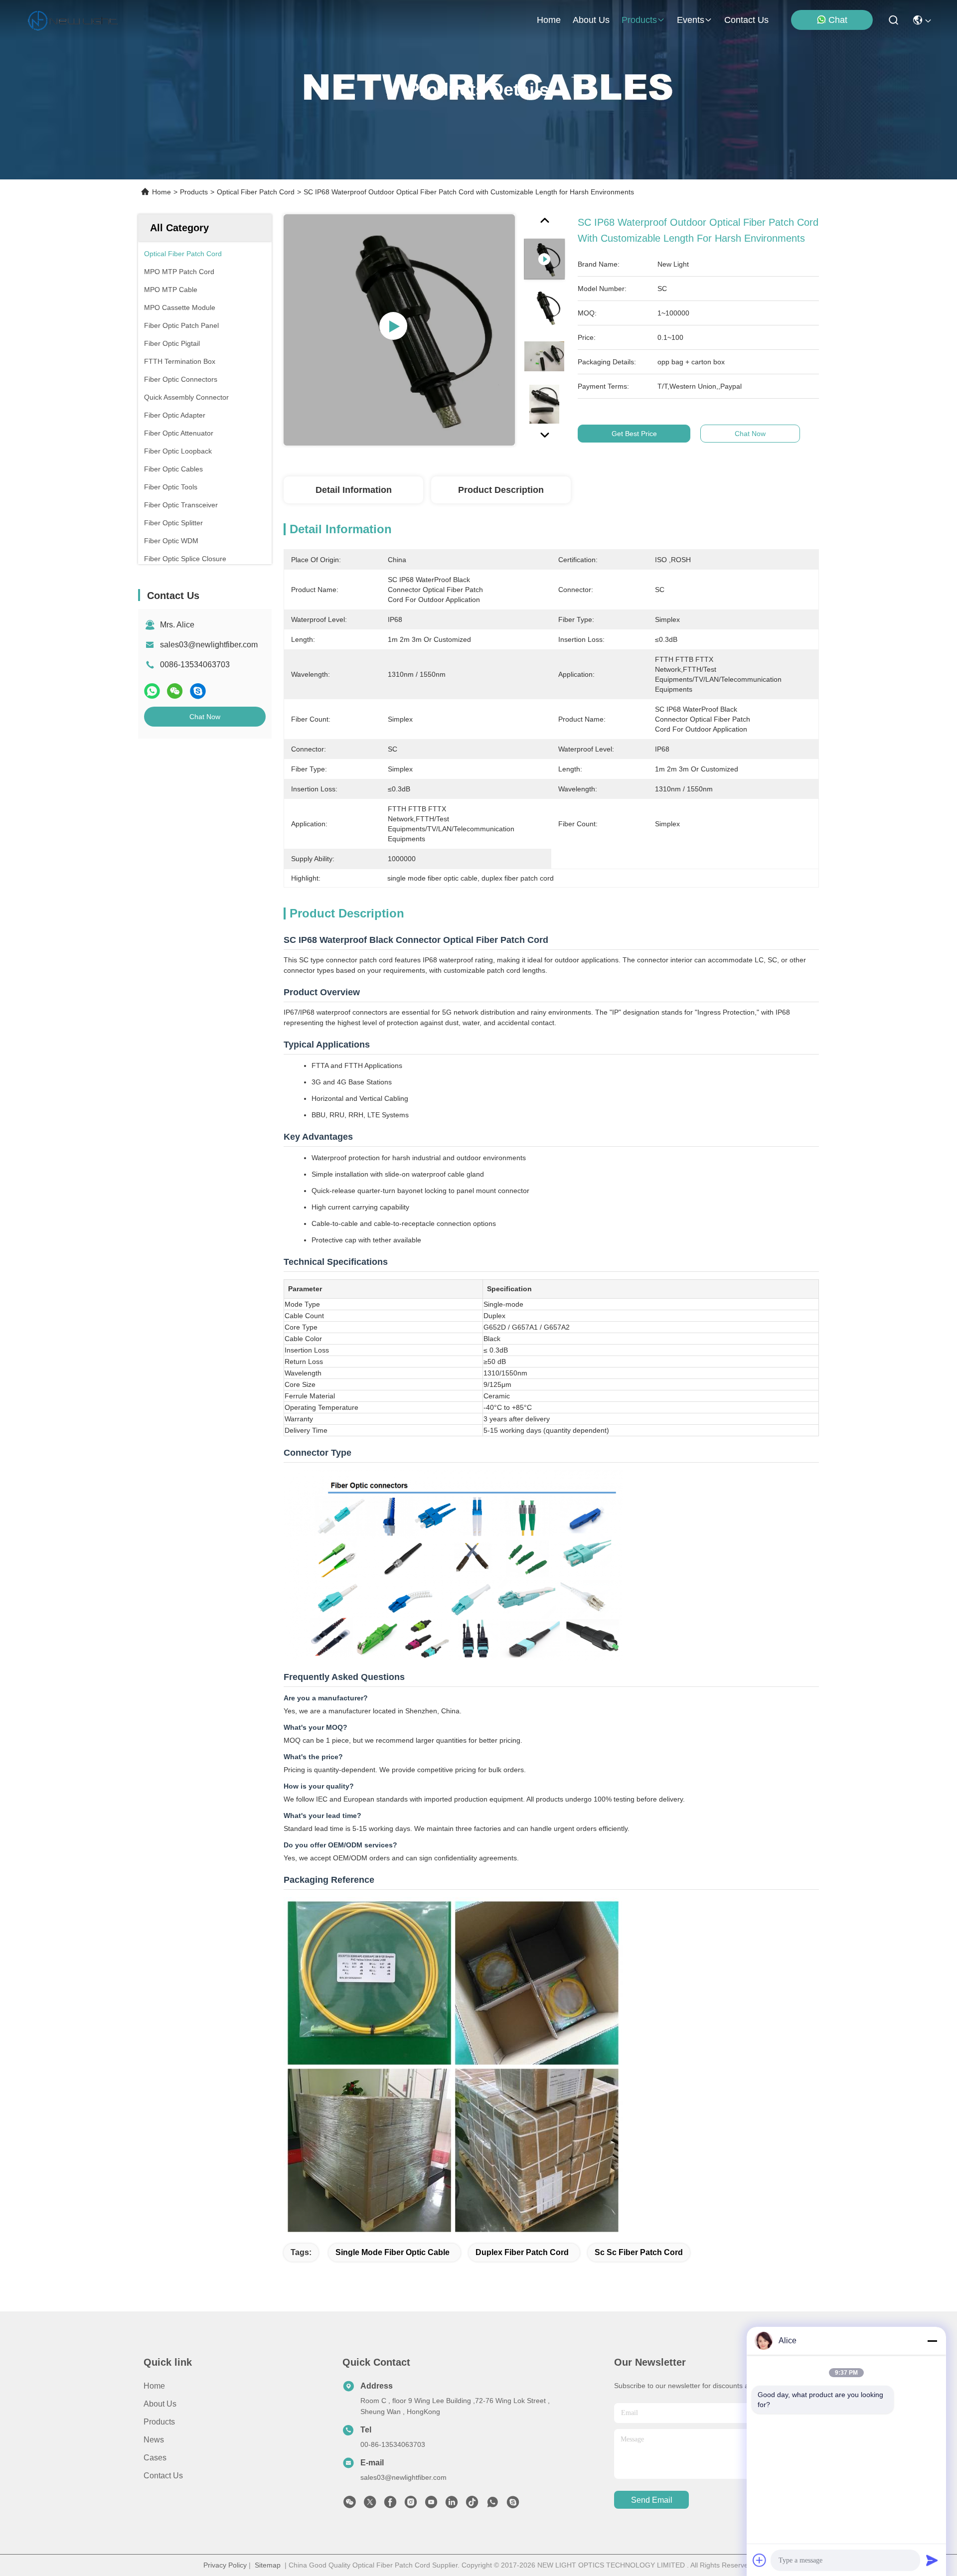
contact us (746, 20)
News (154, 2440)
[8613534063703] (492, 2505)
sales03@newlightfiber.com (209, 645)
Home (549, 20)
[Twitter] (370, 2505)
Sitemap (268, 2565)
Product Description (501, 490)
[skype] (198, 691)
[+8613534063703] (513, 2505)
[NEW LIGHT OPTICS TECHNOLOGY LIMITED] (73, 20)
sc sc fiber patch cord (639, 2252)
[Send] (932, 2560)
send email (652, 2500)
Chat (838, 20)
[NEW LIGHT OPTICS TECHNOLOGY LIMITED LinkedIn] (452, 2505)
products (639, 20)
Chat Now (205, 717)
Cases (155, 2458)
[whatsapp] (152, 691)
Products (194, 192)
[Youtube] (431, 2505)
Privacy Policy (225, 2565)
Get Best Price (634, 434)
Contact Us (163, 2476)
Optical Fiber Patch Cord (256, 192)
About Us (160, 2404)
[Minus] (932, 2341)
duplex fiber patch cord (522, 2252)
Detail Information (354, 490)
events (691, 20)
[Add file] (760, 2560)
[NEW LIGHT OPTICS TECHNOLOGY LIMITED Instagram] (411, 2505)
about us (591, 20)
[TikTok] (472, 2505)
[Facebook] (390, 2505)
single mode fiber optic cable (393, 2252)
